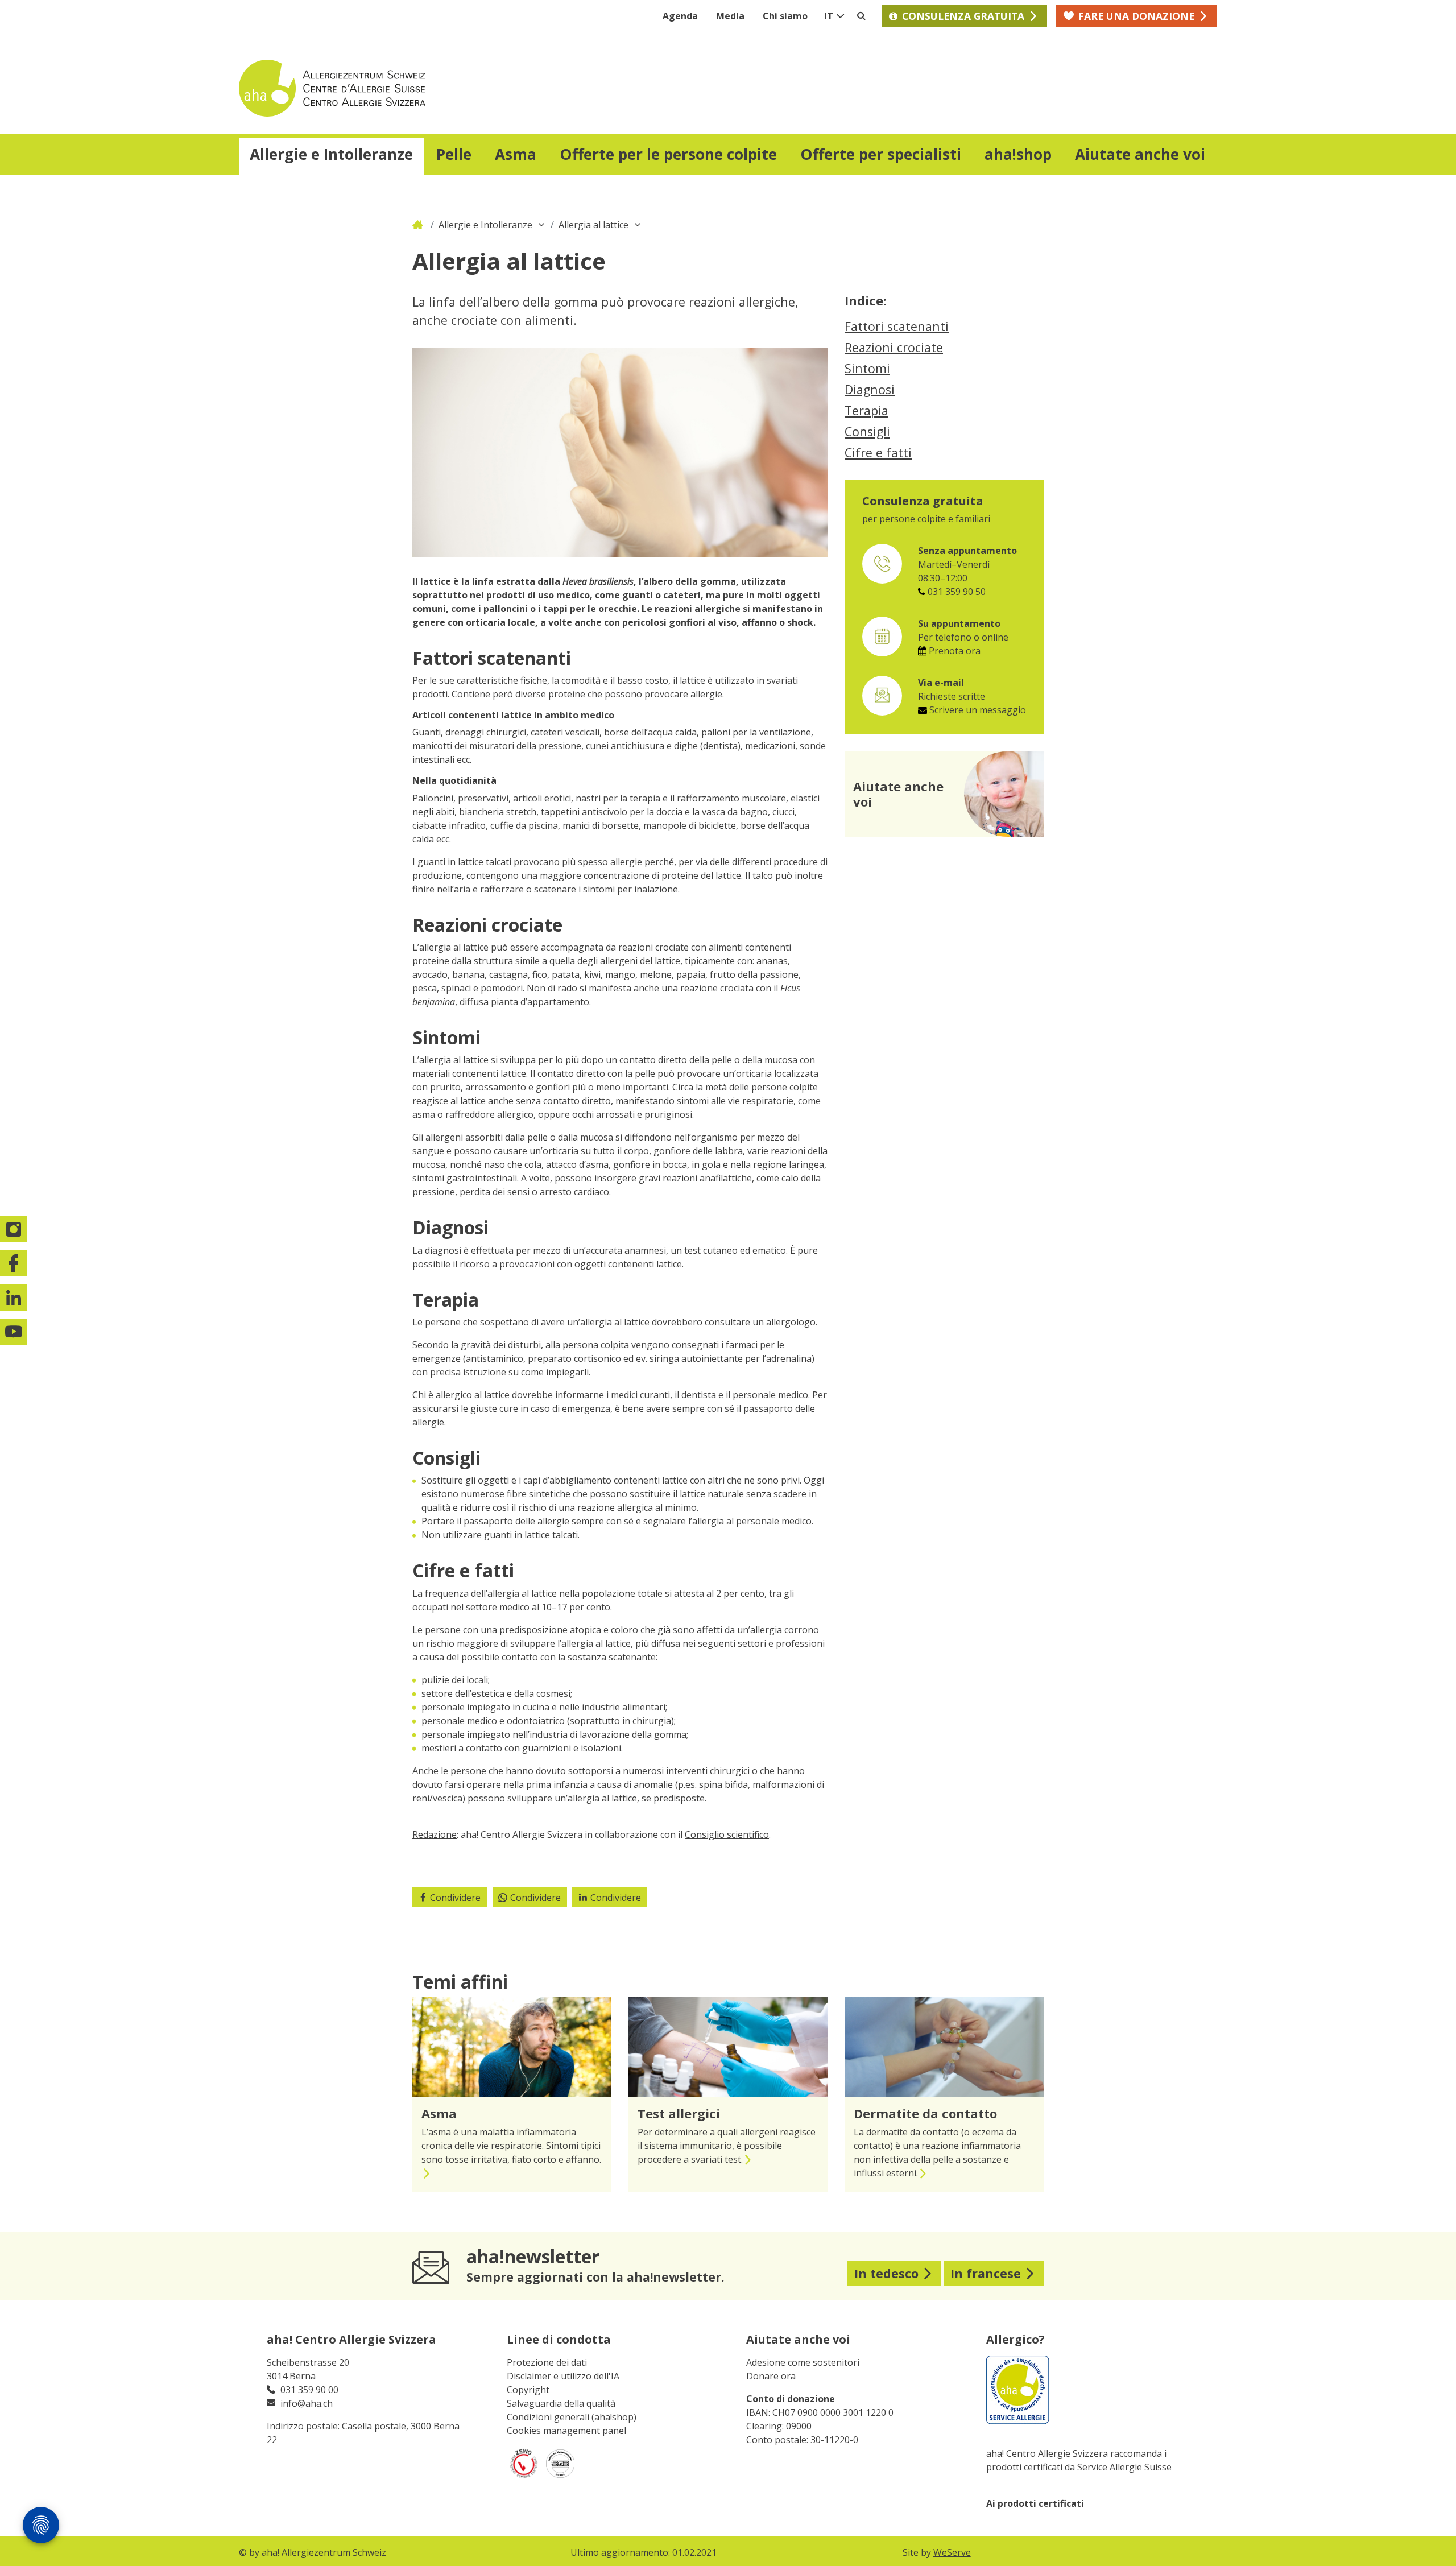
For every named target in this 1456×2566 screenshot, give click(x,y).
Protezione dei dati (547, 2362)
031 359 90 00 (309, 2390)
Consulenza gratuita (963, 16)
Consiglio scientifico (727, 1834)
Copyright (528, 2390)
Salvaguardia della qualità (561, 2403)
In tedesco (886, 2273)
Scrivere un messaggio (978, 710)
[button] (332, 156)
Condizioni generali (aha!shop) (572, 2417)
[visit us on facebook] (14, 1263)
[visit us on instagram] (14, 1229)
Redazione (435, 1834)
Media (730, 16)
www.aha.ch (419, 225)
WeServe (952, 2552)
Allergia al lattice (593, 225)
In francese (986, 2273)
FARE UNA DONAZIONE (1136, 16)
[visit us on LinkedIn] (14, 1298)
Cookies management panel (566, 2431)
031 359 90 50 (957, 592)
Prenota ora (955, 651)
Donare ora (771, 2376)
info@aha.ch (307, 2403)
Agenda (680, 16)
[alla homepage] (483, 88)
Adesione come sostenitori (803, 2362)
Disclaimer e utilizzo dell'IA (563, 2376)
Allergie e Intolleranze (485, 225)
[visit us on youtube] (14, 1332)
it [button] (829, 16)
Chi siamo (785, 16)
